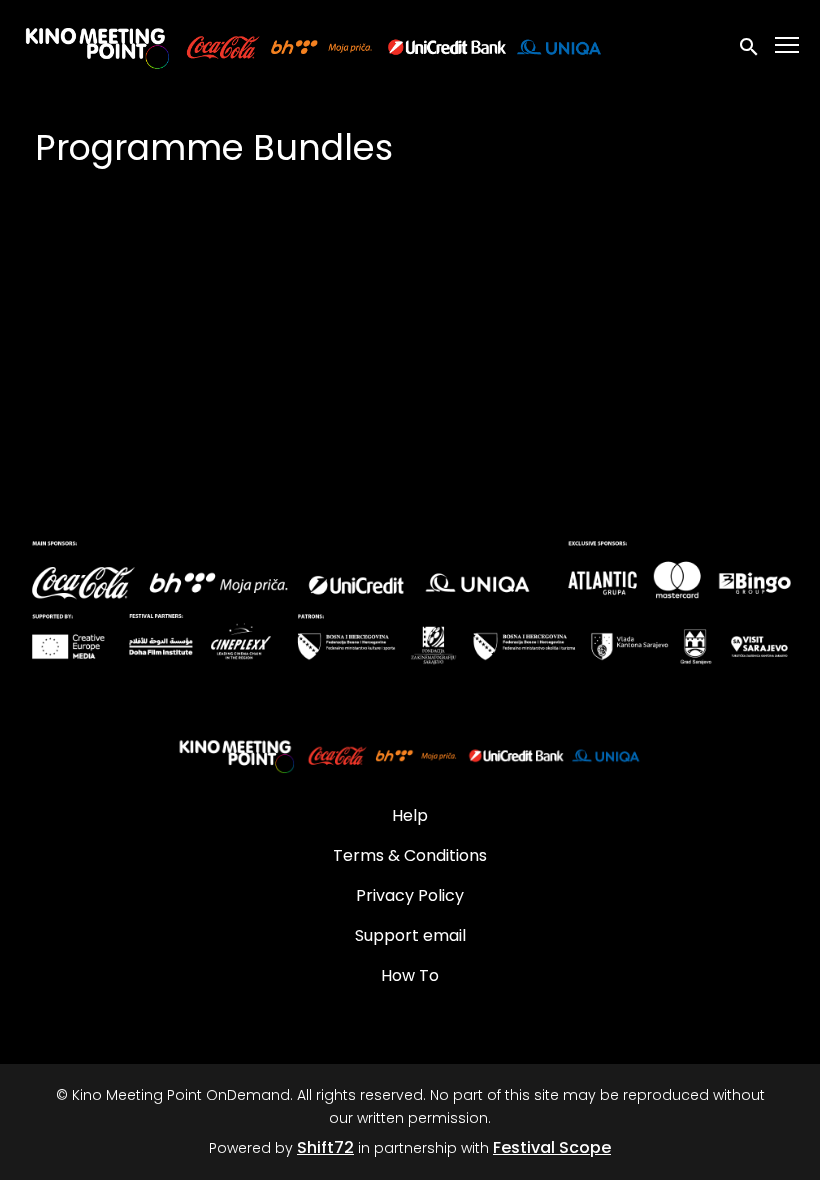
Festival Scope (552, 1147)
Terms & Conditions (410, 855)
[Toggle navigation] (788, 45)
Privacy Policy (410, 895)
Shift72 (325, 1147)
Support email (410, 935)
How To (410, 975)
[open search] (750, 44)
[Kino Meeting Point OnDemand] (410, 754)
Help (410, 815)
